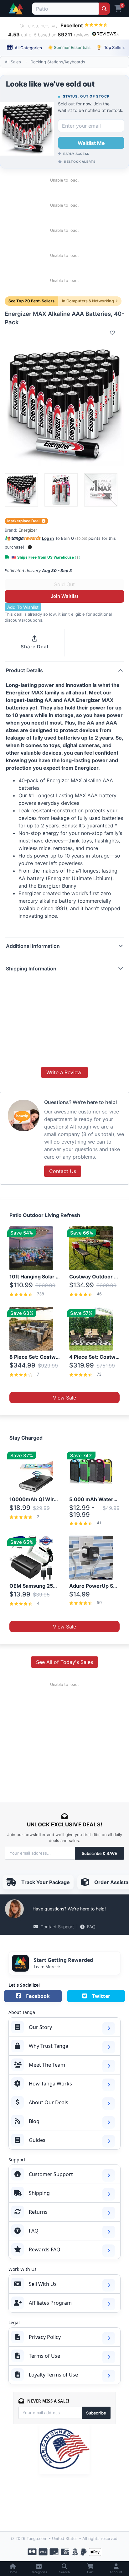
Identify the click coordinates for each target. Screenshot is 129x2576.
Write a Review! (64, 1072)
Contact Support (57, 1927)
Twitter (101, 1996)
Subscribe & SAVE (99, 1853)
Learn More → (47, 1967)
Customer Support (51, 2174)
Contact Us (63, 1171)
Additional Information (33, 946)
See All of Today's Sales (64, 1662)
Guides (37, 2140)
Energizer (28, 530)
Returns (38, 2212)
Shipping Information (31, 969)
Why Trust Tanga (49, 2046)
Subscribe (96, 2413)
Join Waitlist (65, 596)
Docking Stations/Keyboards (58, 62)
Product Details (24, 670)
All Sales (13, 62)
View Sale (64, 1398)
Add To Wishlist (23, 607)
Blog (34, 2121)
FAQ (91, 1927)
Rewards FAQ (45, 2249)
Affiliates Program (50, 2303)
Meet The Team (47, 2065)
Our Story (40, 2027)
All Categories (28, 48)
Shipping (39, 2193)
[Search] (104, 9)
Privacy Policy (45, 2337)
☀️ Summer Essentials (69, 47)
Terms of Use (44, 2356)
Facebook (38, 1996)
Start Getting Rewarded (63, 1960)
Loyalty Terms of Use (53, 2375)
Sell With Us (43, 2284)
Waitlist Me (91, 143)
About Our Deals (49, 2102)
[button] (30, 547)
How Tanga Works (50, 2084)
